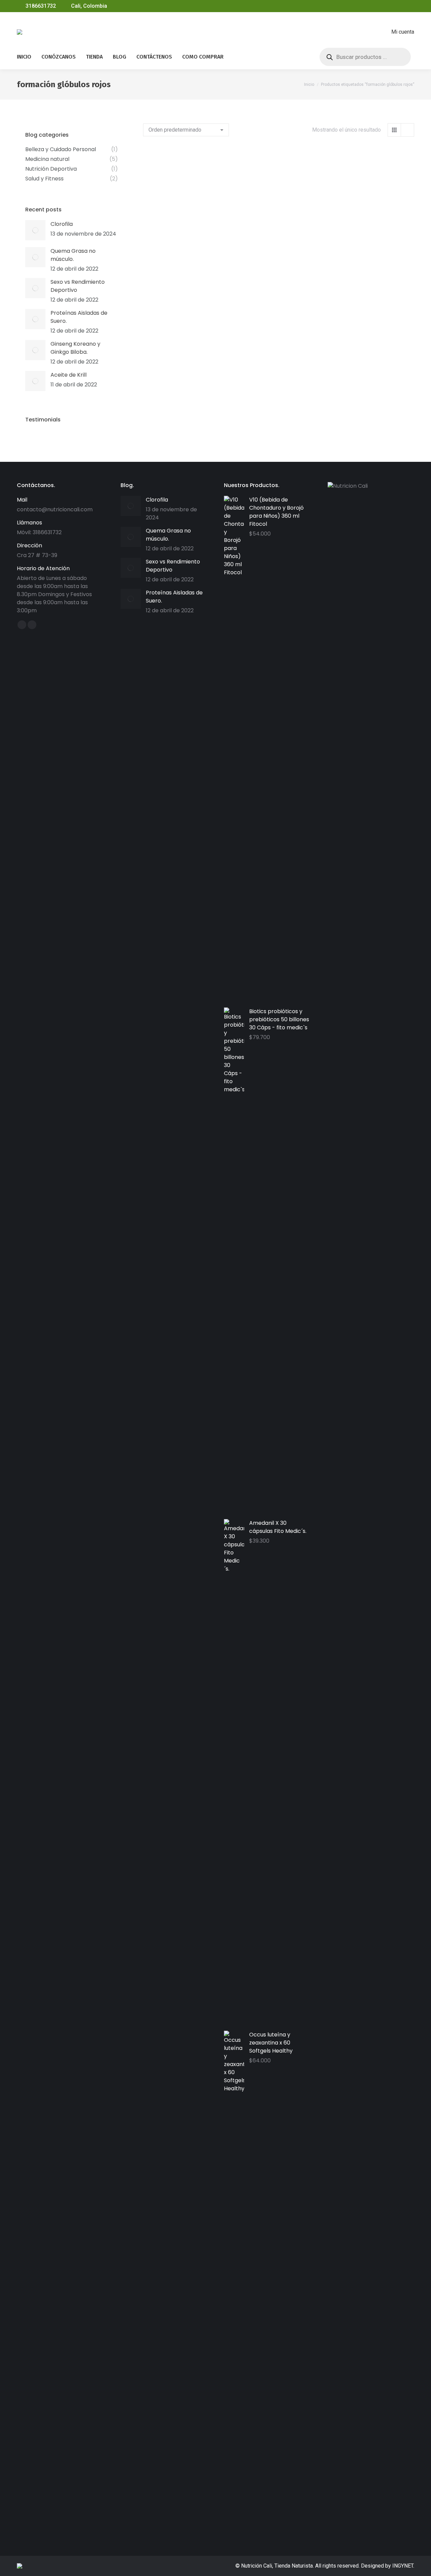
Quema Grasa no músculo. (73, 255)
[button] (217, 220)
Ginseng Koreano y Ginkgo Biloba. (75, 348)
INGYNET (403, 2566)
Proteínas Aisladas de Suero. (79, 317)
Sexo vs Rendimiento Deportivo (78, 286)
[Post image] (35, 230)
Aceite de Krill (69, 375)
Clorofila (62, 224)
